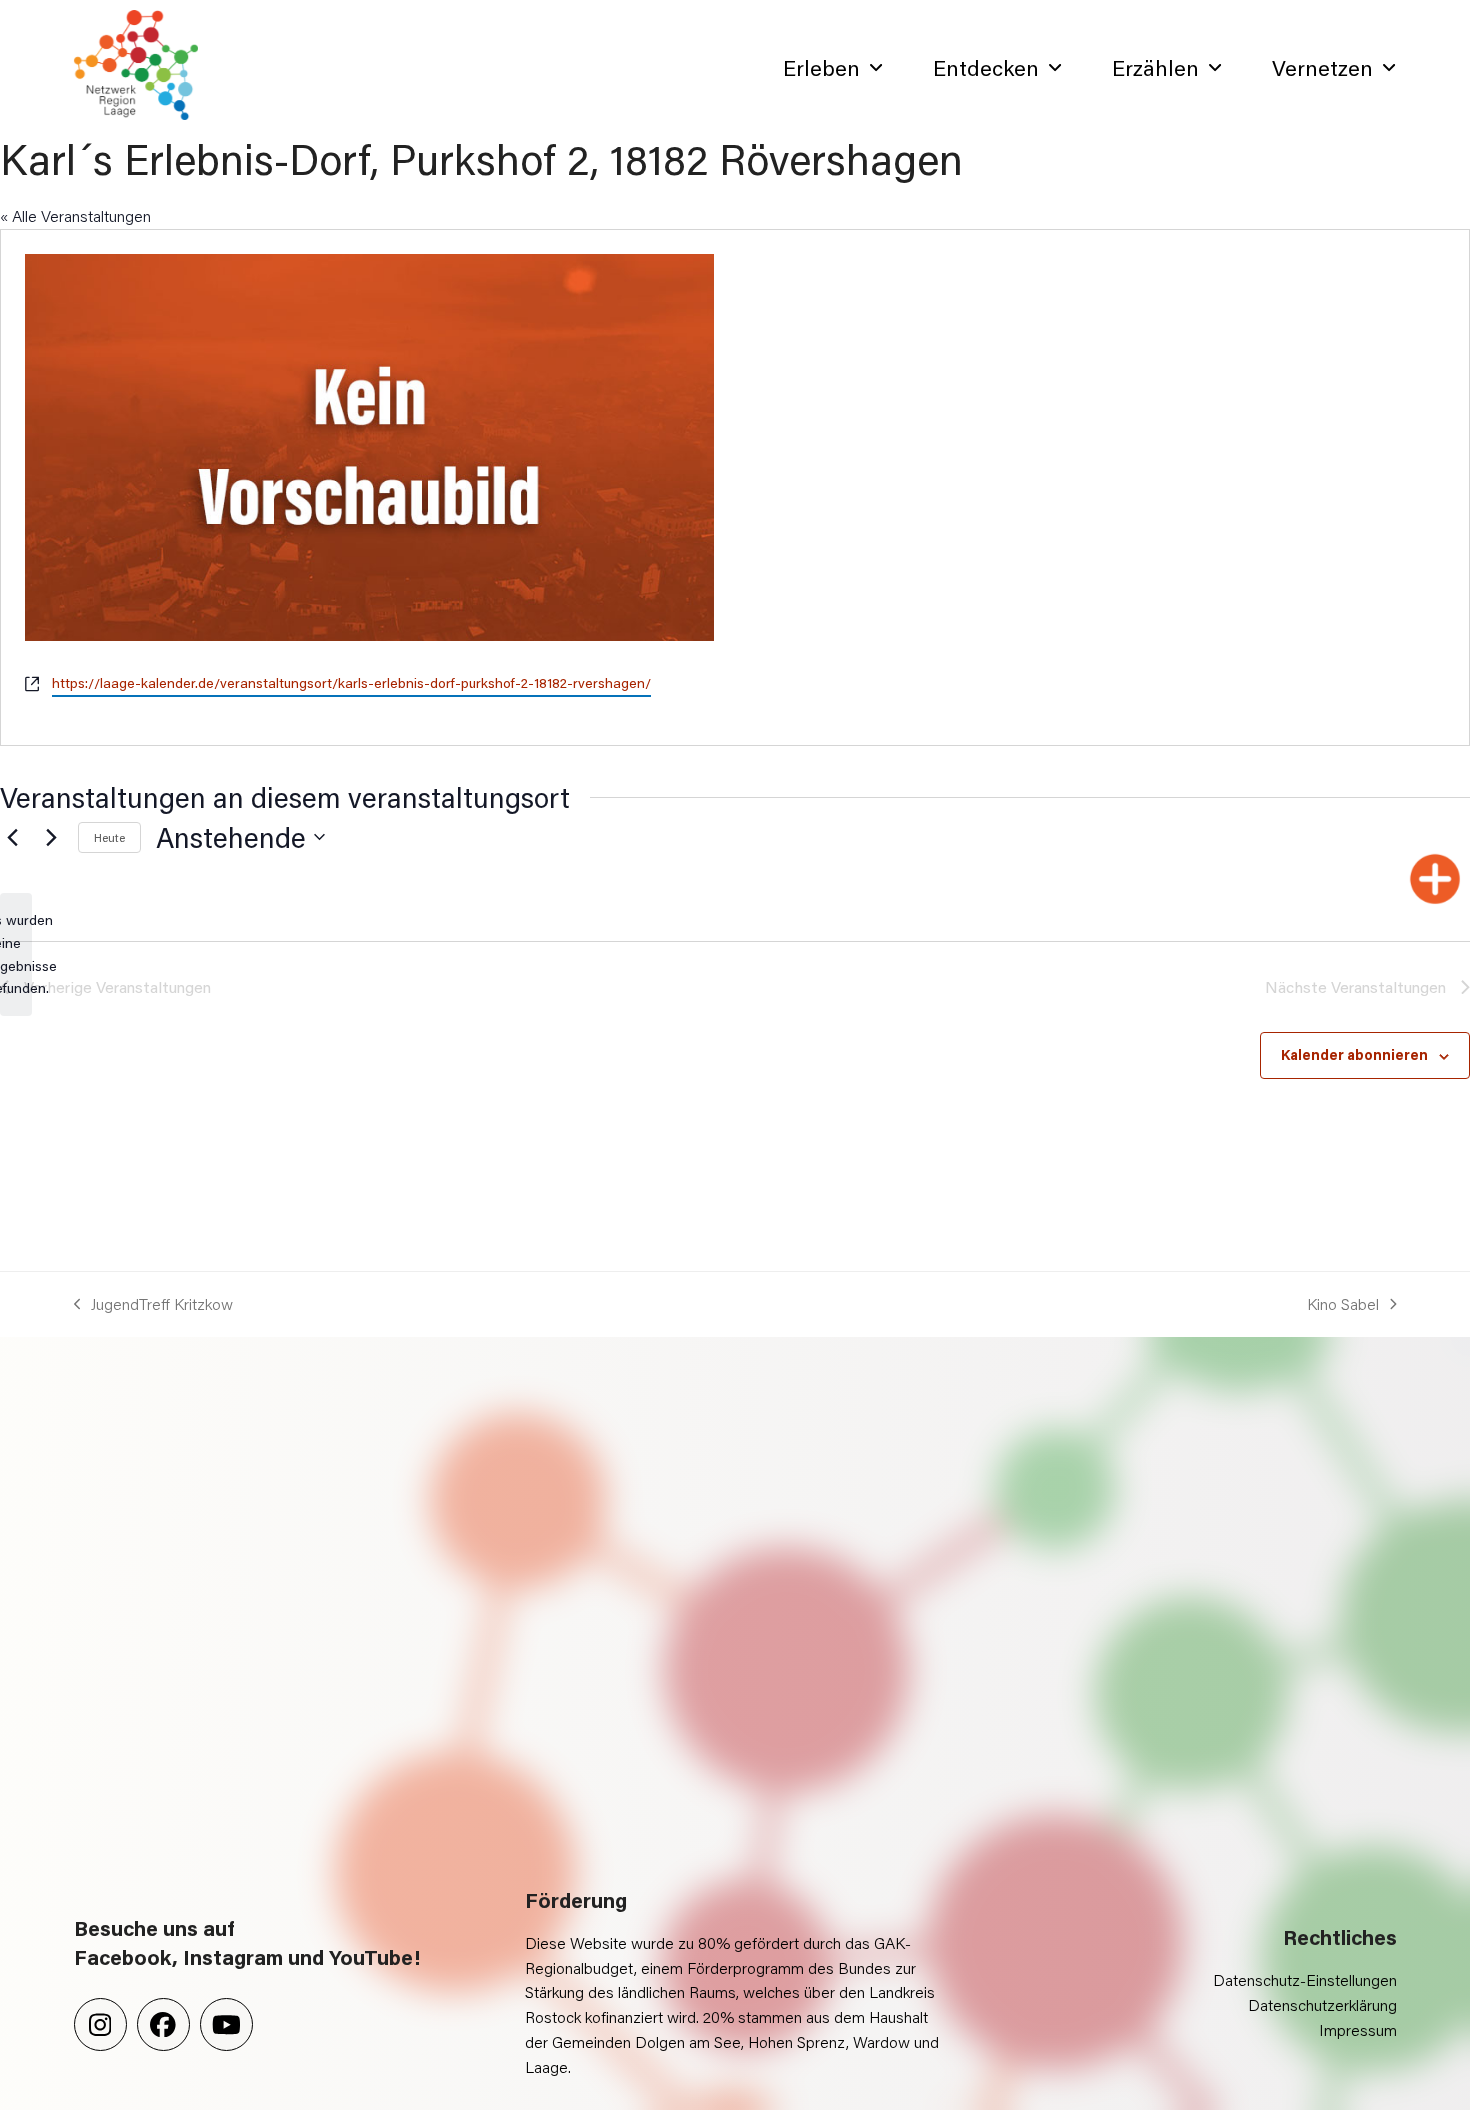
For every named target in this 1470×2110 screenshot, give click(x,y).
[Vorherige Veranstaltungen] (12, 837)
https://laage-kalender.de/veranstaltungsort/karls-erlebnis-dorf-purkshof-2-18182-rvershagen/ (351, 682)
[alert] (16, 954)
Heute (109, 837)
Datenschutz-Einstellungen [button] (1305, 1979)
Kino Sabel (1343, 1305)
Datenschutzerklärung (1322, 2004)
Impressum (1358, 2029)
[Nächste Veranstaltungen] (51, 837)
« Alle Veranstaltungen (75, 215)
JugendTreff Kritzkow (154, 1305)
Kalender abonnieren (1354, 1054)
